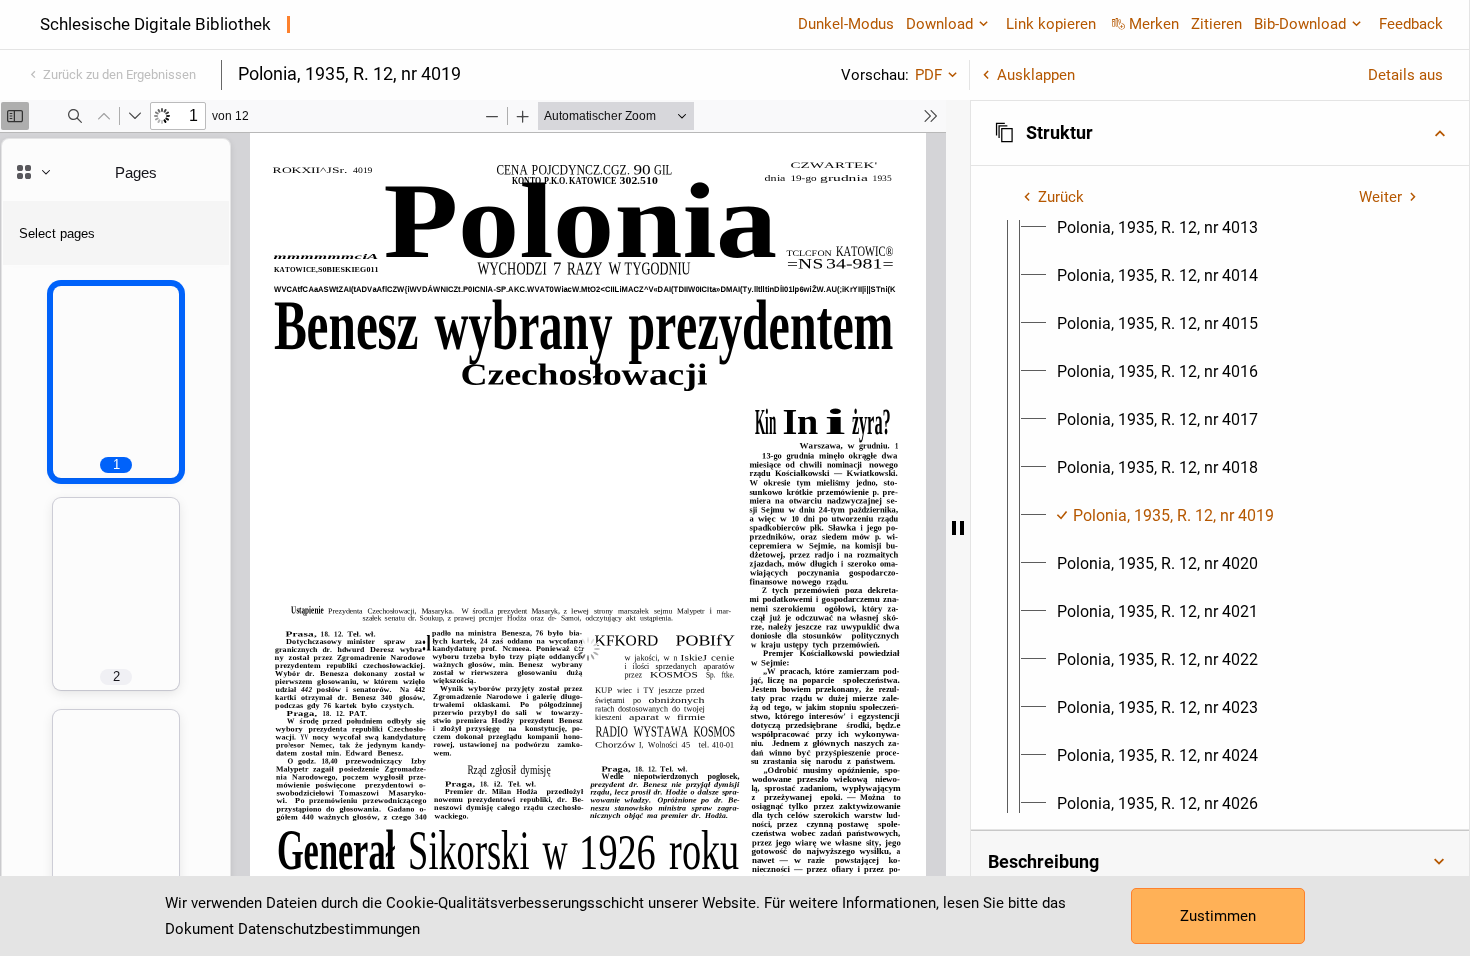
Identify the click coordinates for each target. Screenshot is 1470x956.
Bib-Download (1300, 24)
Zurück (1061, 197)
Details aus (1405, 75)
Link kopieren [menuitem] (1051, 24)
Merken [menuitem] (1154, 24)
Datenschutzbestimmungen (329, 929)
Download (939, 24)
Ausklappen (1036, 75)
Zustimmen (1218, 916)
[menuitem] (1157, 228)
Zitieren (1216, 24)
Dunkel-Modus (846, 24)
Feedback (1411, 24)
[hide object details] (958, 528)
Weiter (1380, 197)
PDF (928, 75)
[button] (1220, 133)
